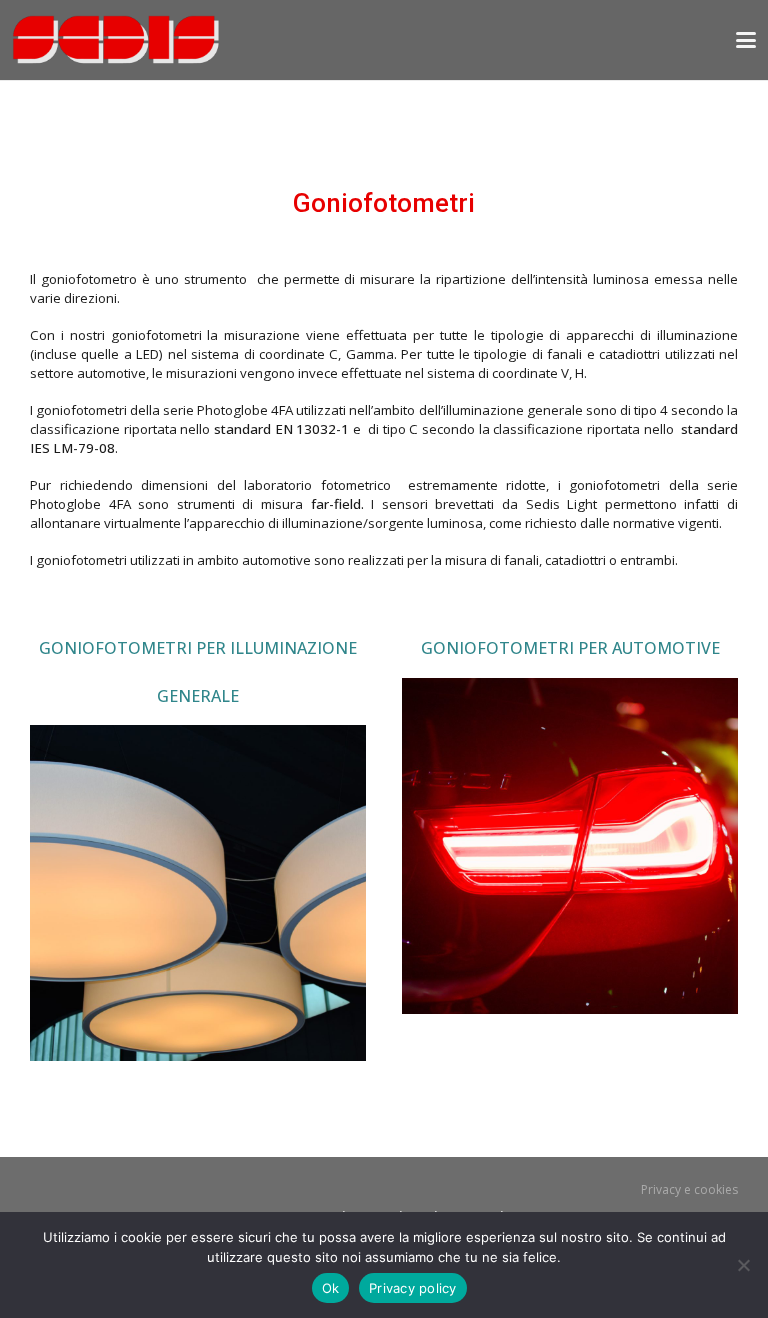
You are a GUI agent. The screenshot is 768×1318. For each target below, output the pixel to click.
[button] (745, 40)
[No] (743, 1265)
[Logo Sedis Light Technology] (116, 40)
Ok (331, 1288)
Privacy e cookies (689, 1189)
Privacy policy (413, 1288)
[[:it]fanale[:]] (570, 846)
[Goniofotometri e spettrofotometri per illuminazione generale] (198, 893)
